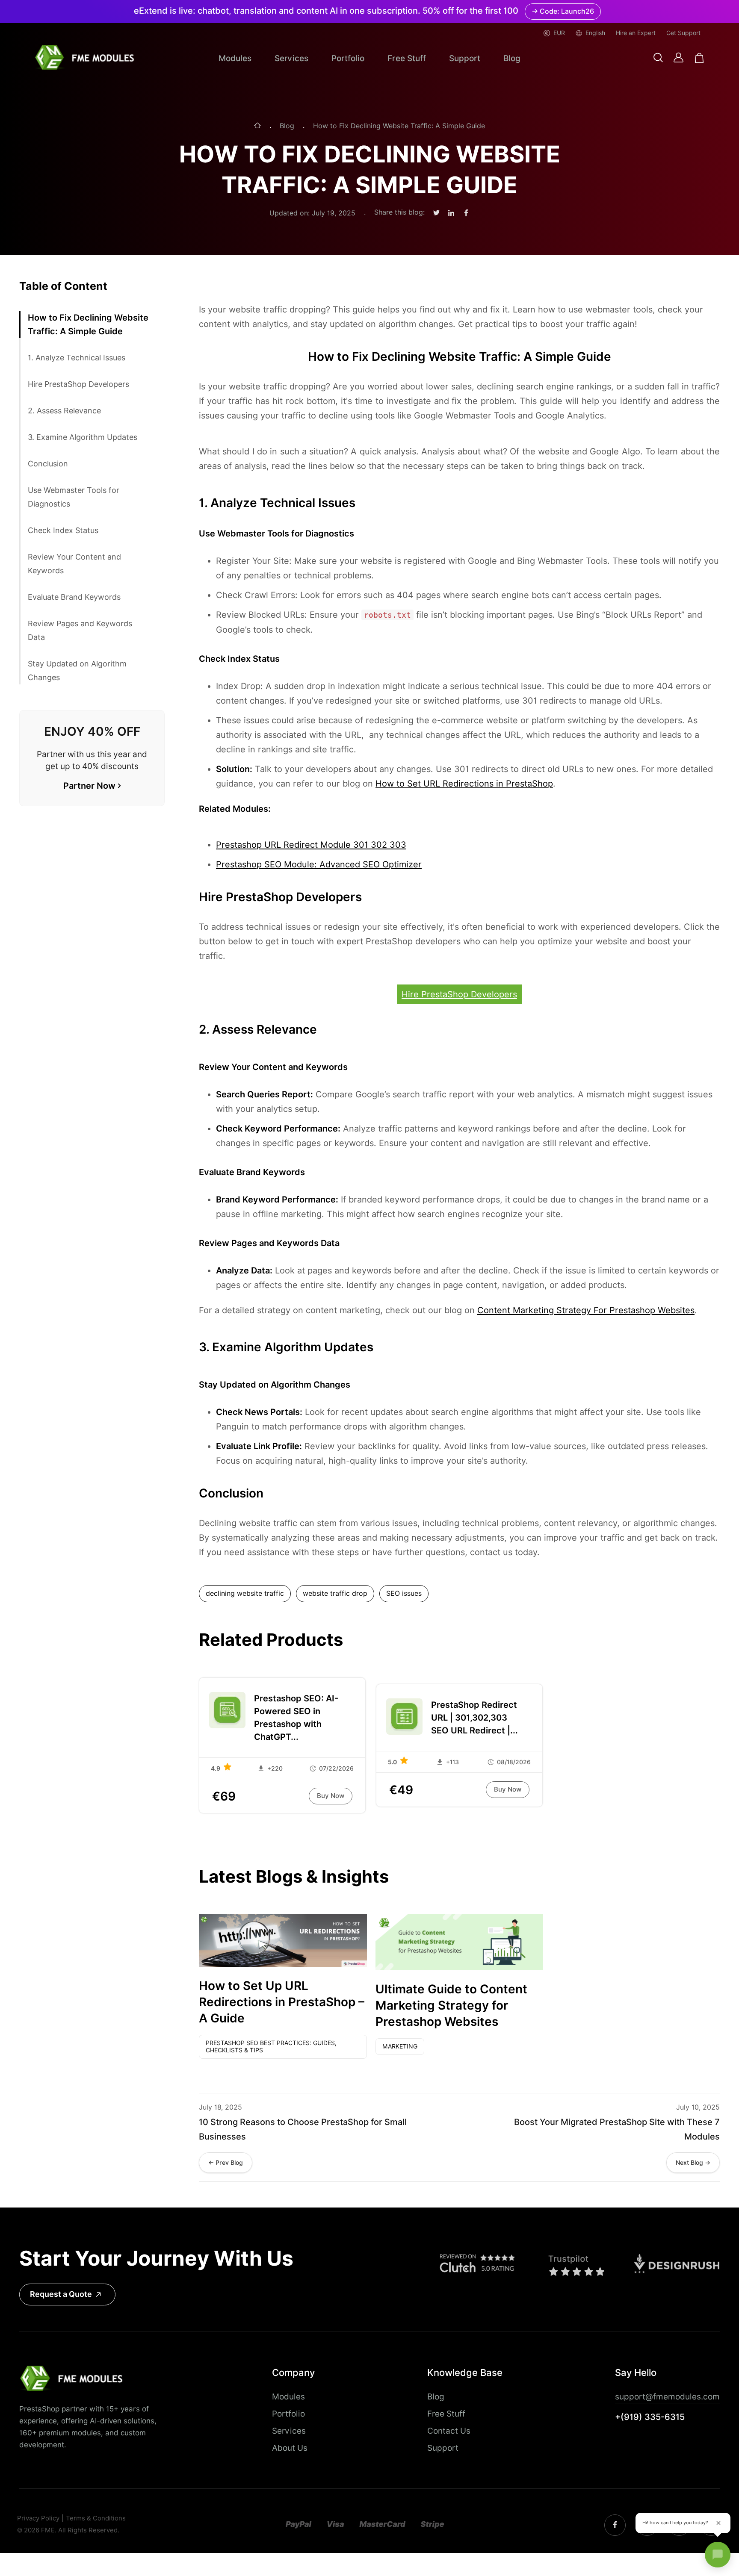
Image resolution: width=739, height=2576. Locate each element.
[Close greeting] (718, 2523)
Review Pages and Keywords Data (80, 630)
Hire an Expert (636, 33)
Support (465, 58)
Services (291, 58)
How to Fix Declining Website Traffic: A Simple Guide (88, 324)
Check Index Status (63, 530)
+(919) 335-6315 (650, 2417)
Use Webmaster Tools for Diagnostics (74, 497)
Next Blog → (693, 2163)
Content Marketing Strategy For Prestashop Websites (586, 1310)
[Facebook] (615, 2525)
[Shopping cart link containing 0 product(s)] (699, 58)
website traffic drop (335, 1593)
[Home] (257, 126)
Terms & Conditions (96, 2519)
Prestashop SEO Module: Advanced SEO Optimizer (319, 864)
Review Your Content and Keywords (74, 564)
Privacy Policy (38, 2519)
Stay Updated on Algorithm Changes (77, 671)
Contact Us (449, 2431)
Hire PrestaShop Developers (78, 384)
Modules (235, 58)
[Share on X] (436, 213)
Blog (512, 58)
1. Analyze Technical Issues (77, 358)
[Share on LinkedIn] (451, 213)
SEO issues (404, 1593)
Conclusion (48, 464)
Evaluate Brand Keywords (74, 597)
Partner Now (89, 786)
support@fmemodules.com (667, 2396)
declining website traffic (245, 1593)
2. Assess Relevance (64, 411)
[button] (658, 58)
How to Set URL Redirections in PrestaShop (464, 784)
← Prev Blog (226, 2163)
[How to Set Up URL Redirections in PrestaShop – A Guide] (283, 1941)
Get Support (683, 33)
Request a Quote (61, 2294)
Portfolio (348, 58)
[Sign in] (678, 57)
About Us (290, 2448)
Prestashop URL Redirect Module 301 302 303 (311, 845)
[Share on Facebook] (466, 213)
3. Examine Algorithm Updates (83, 437)
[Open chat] (718, 2555)
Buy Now (331, 1796)
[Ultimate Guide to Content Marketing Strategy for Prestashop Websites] (460, 1942)
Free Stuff (407, 58)
